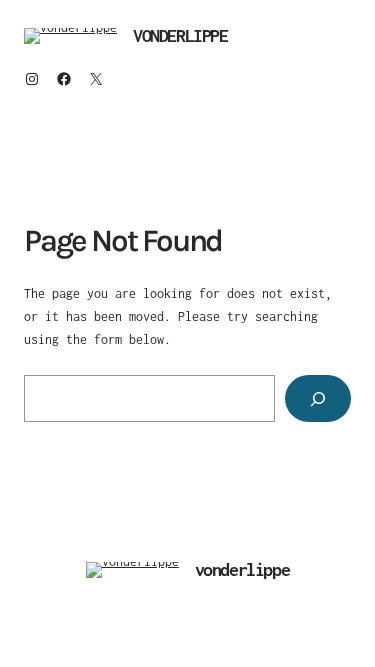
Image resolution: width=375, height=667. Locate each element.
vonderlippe (180, 35)
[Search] (318, 398)
